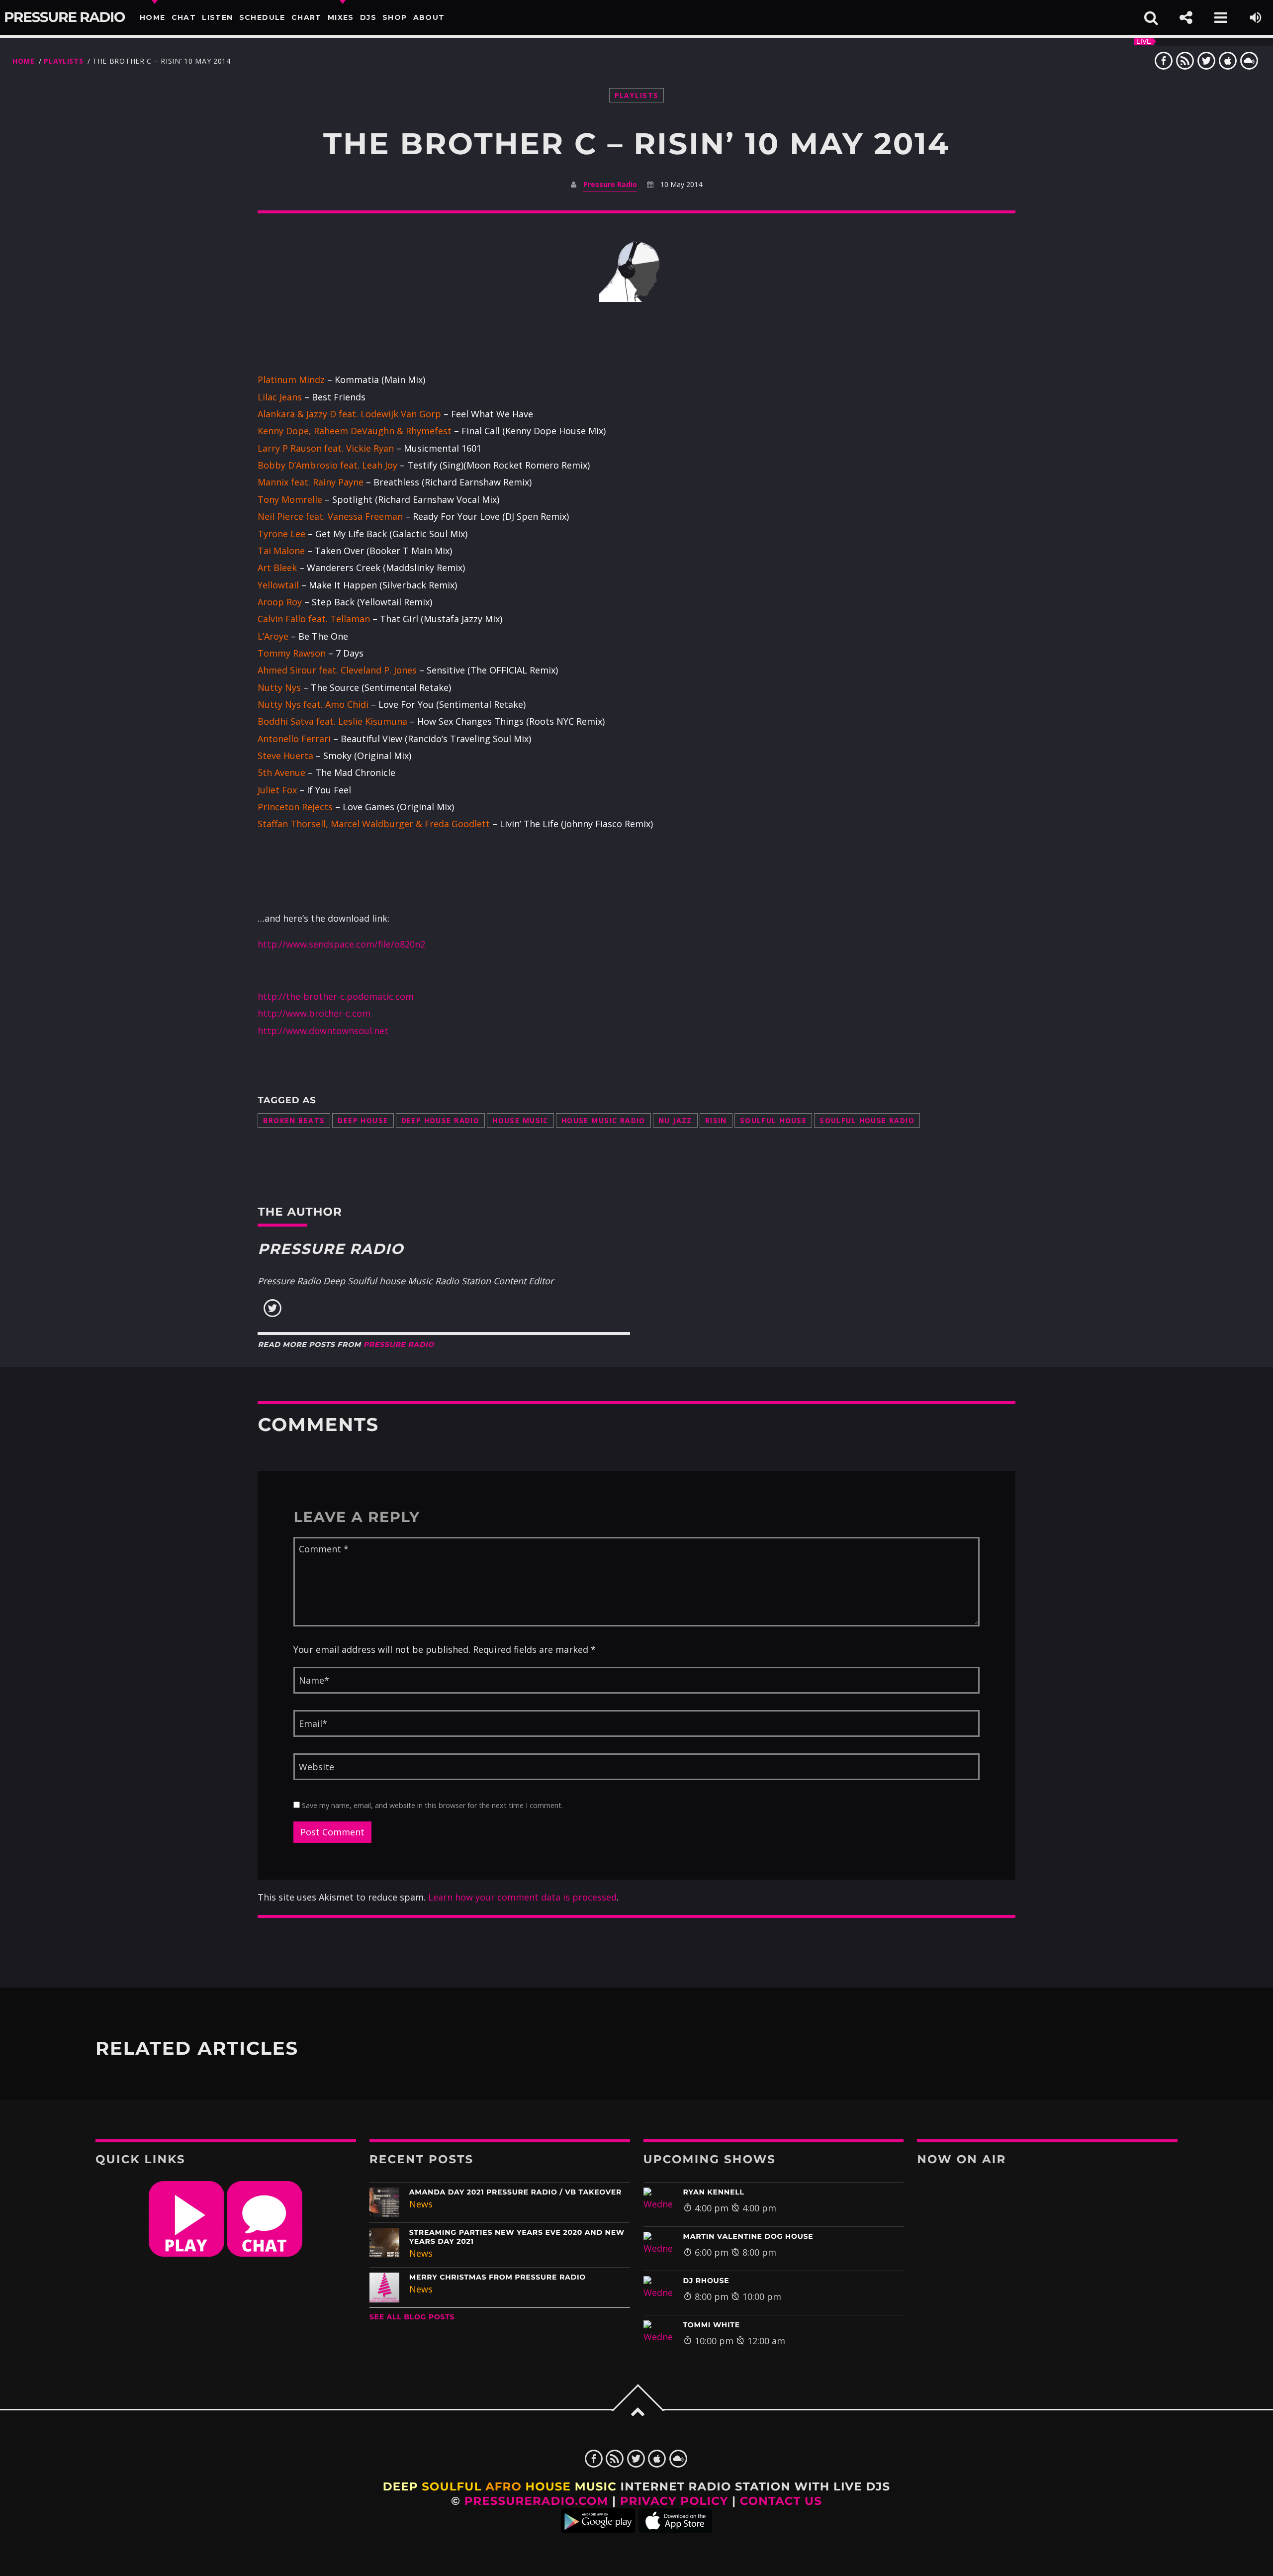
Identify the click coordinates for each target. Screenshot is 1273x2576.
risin (716, 1120)
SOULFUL (452, 2486)
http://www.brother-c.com (314, 1013)
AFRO (503, 2486)
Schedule (262, 17)
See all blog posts (412, 2317)
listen (217, 17)
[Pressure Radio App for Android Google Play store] (598, 2529)
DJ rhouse (706, 2281)
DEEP (401, 2486)
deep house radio (441, 1120)
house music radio (603, 1120)
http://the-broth (293, 996)
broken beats (294, 1120)
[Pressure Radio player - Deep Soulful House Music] (186, 2253)
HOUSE (548, 2486)
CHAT (184, 17)
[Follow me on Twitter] (273, 1315)
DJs (368, 17)
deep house (363, 1120)
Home (153, 17)
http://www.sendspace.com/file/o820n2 (341, 944)
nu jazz (675, 1120)
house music (520, 1120)
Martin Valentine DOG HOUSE (748, 2236)
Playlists (63, 61)
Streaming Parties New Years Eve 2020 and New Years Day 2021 (517, 2237)
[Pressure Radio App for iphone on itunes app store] (675, 2529)
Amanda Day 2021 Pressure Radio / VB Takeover (515, 2192)
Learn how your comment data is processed (522, 1897)
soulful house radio (867, 1120)
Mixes (341, 17)
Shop (395, 17)
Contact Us (781, 2501)
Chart (307, 17)
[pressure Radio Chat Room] (265, 2253)
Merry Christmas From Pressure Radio (498, 2277)
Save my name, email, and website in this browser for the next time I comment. (431, 1805)
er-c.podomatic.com (371, 996)
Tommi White (712, 2325)
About (429, 17)
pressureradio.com (537, 2501)
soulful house (773, 1120)
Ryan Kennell (714, 2192)
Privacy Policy (674, 2501)
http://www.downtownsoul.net (323, 1031)
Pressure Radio (64, 17)
